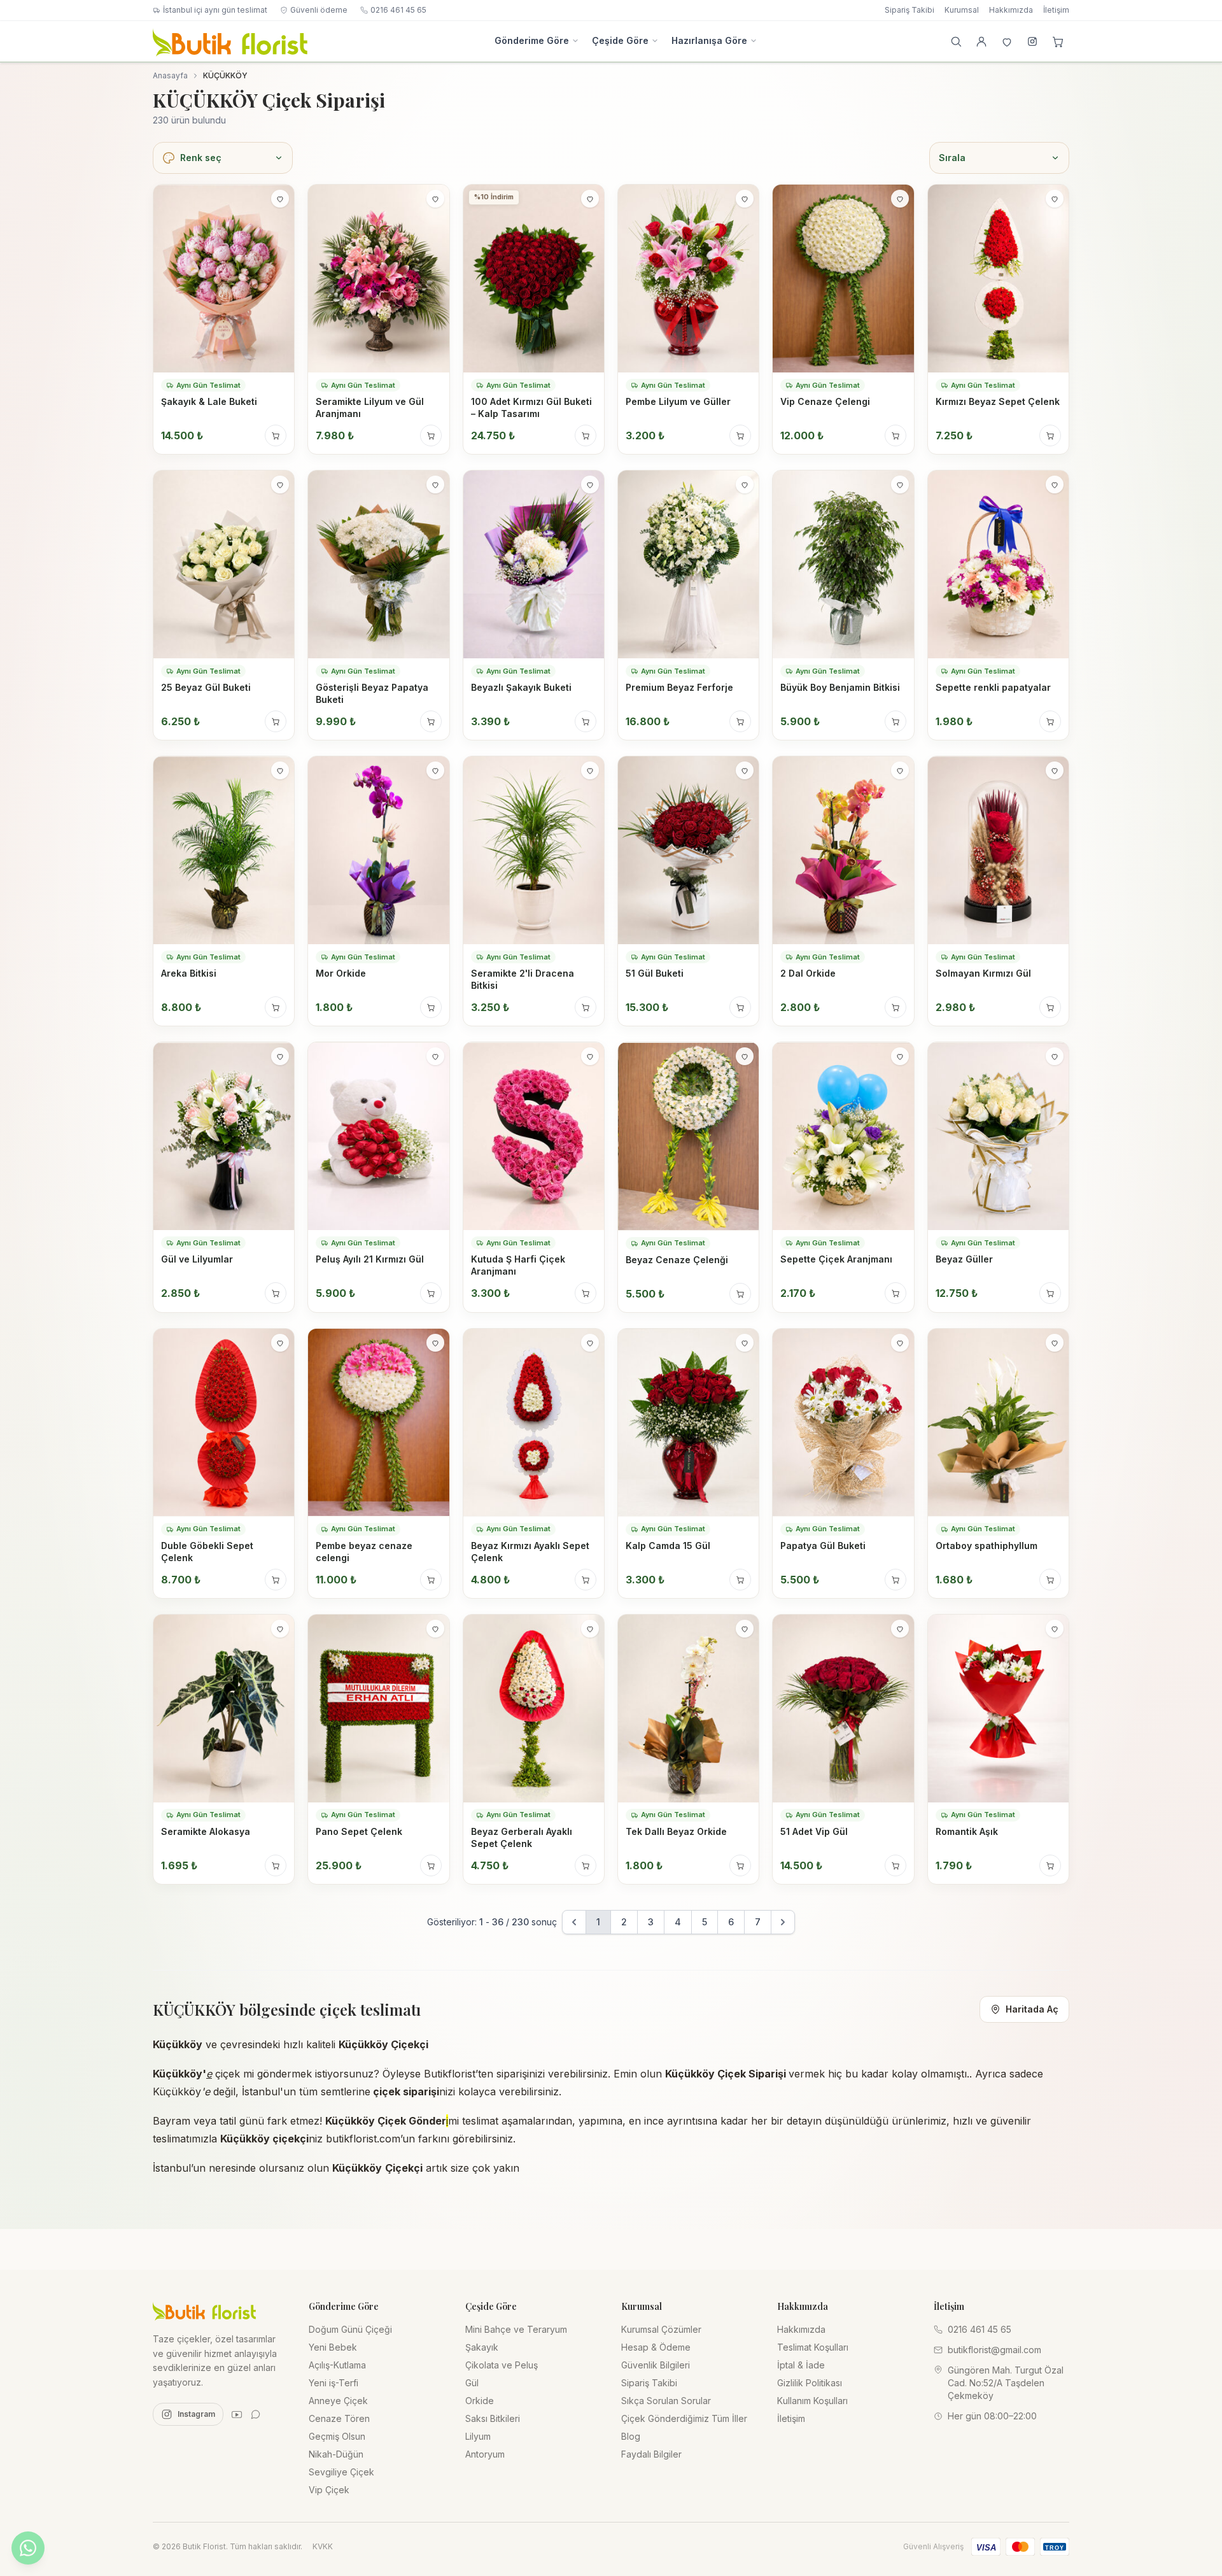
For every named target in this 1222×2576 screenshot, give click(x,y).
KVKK (323, 2546)
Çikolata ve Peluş (502, 2365)
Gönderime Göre (532, 40)
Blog (631, 2436)
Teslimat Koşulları (813, 2347)
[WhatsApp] (256, 2414)
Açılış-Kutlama (337, 2365)
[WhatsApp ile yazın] (28, 2548)
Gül (472, 2383)
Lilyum (478, 2436)
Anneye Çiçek (338, 2401)
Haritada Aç (1032, 2009)
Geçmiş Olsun (337, 2436)
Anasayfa (170, 75)
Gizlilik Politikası (810, 2383)
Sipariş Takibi (909, 10)
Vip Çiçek (329, 2490)
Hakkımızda (1011, 10)
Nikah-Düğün (336, 2454)
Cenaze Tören (339, 2418)
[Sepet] (1058, 41)
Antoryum (485, 2454)
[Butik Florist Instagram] (1032, 41)
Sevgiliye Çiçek (341, 2472)
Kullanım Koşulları (812, 2401)
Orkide (480, 2401)
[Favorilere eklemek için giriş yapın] (280, 199)
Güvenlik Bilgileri (656, 2365)
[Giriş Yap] (981, 41)
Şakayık (482, 2347)
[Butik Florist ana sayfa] (204, 2311)
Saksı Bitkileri (493, 2418)
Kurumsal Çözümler (661, 2329)
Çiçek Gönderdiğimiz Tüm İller (684, 2418)
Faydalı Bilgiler (651, 2454)
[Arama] (956, 41)
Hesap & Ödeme (656, 2347)
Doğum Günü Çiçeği (350, 2329)
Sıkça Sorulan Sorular (666, 2401)
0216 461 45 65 (398, 10)
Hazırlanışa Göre (709, 40)
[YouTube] (237, 2414)
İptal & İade (801, 2365)
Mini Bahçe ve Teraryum (516, 2329)
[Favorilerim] (1007, 41)
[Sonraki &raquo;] (783, 1922)
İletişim (1056, 10)
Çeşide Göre (620, 40)
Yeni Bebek (333, 2347)
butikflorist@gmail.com (994, 2350)
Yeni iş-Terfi (334, 2383)
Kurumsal (962, 10)
